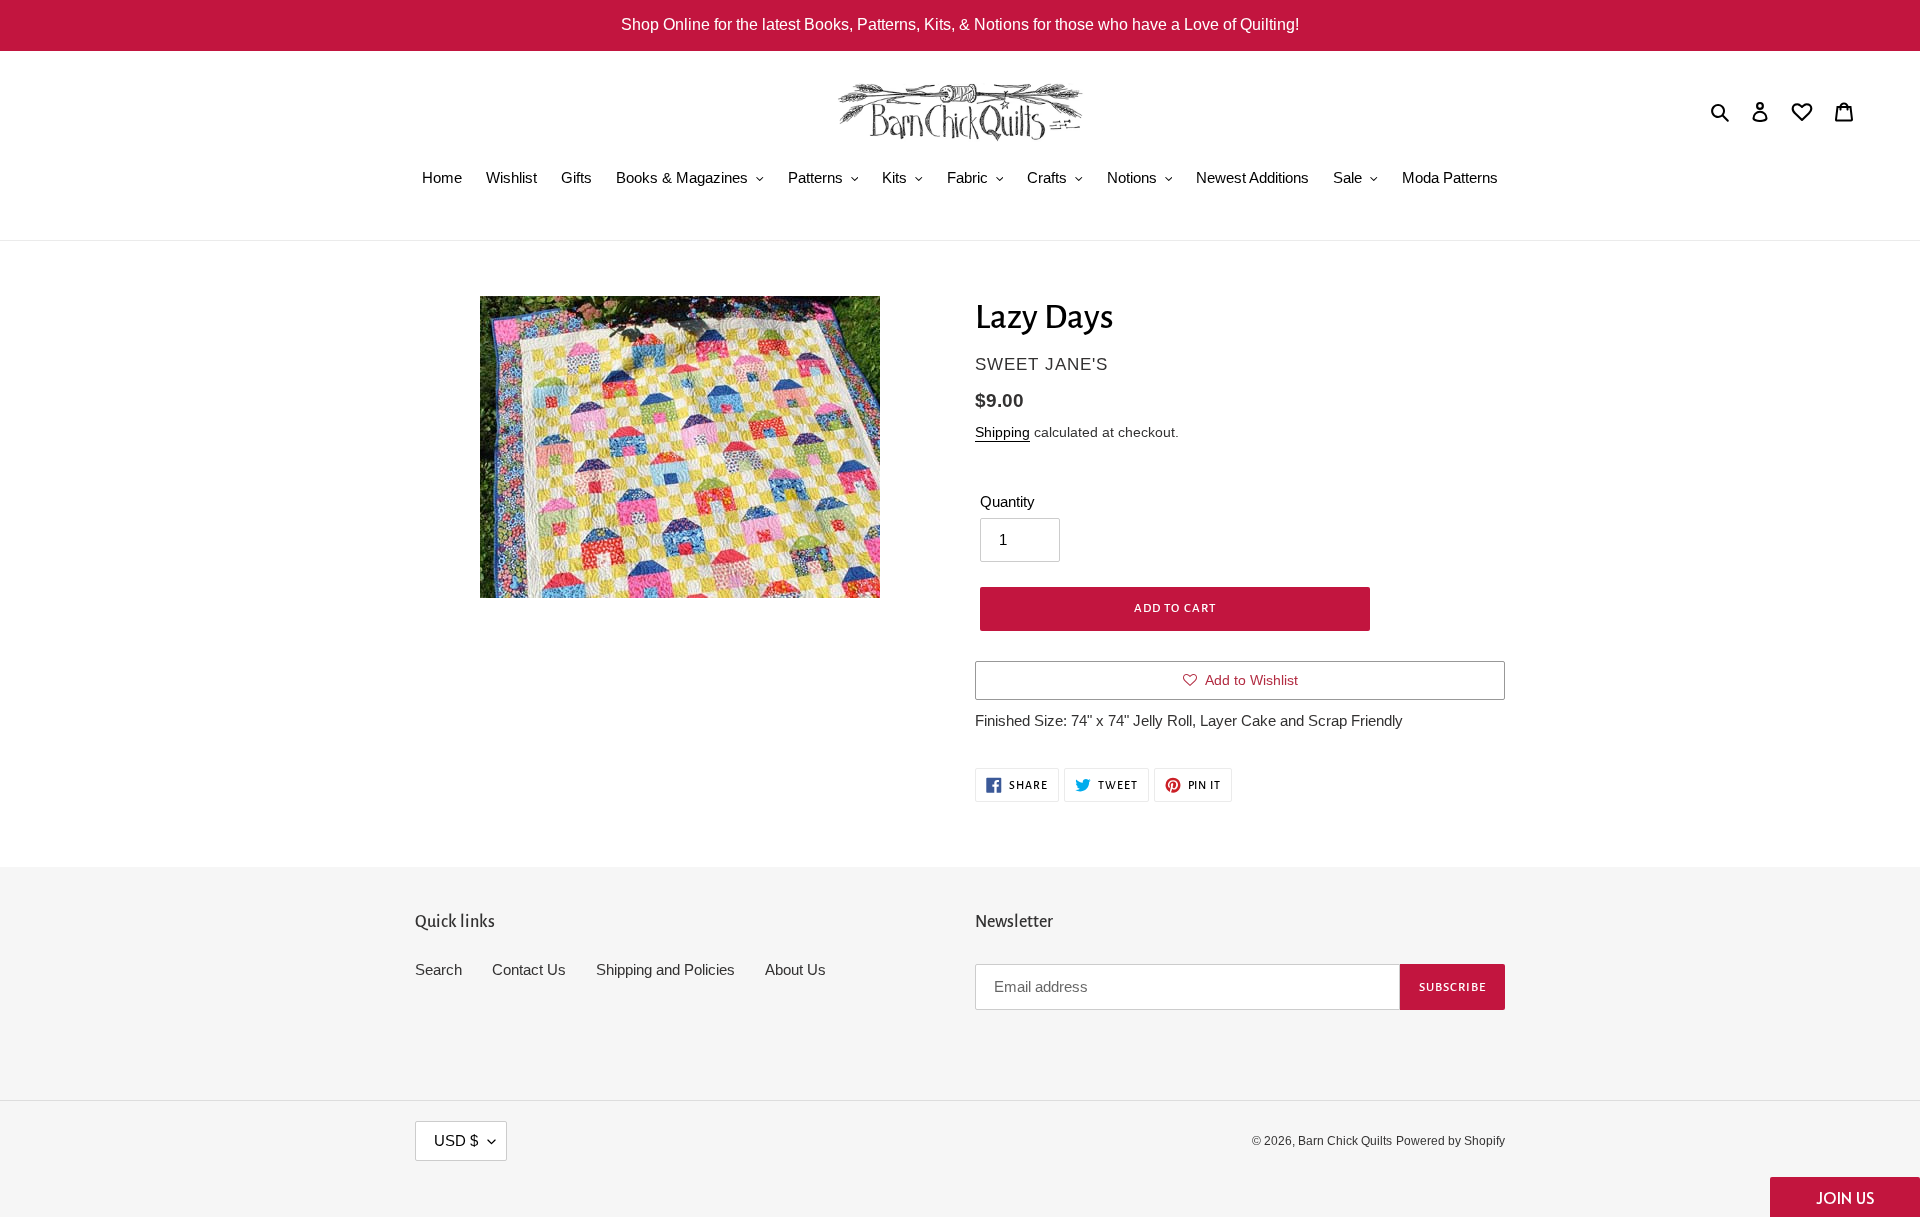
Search (438, 969)
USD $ (456, 1140)
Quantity (1007, 501)
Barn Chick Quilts (1345, 1141)
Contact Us (529, 969)
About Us (795, 969)
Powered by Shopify (1450, 1141)
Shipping (1002, 432)
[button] (1845, 1197)
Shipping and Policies (665, 969)
